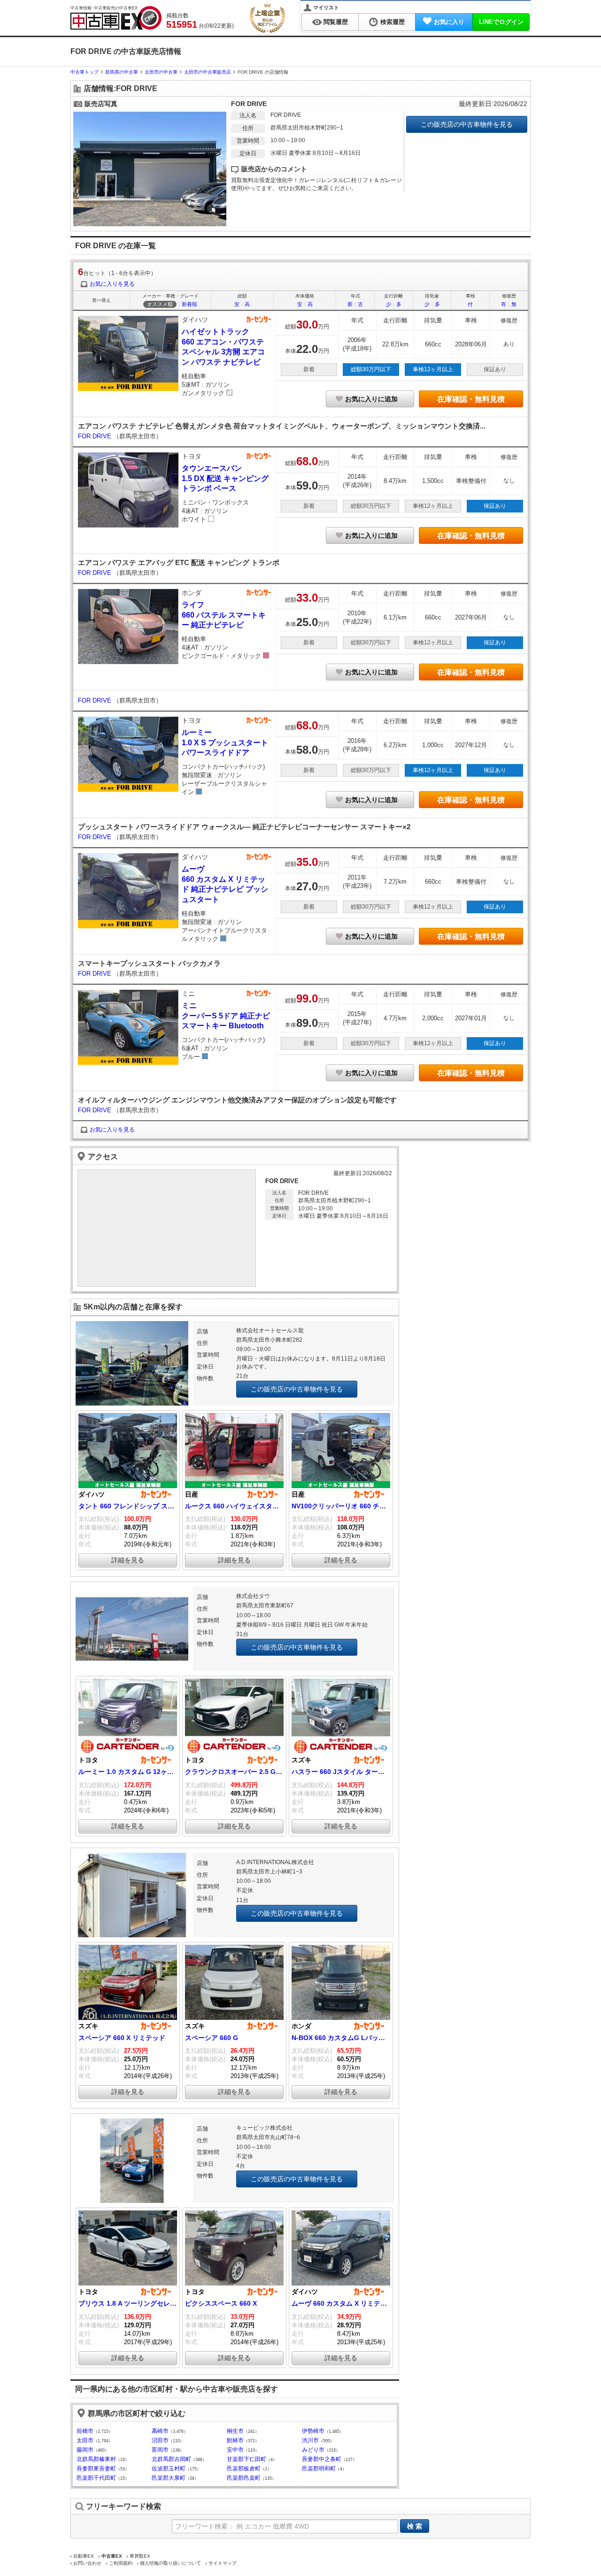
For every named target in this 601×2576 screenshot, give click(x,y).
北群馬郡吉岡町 (171, 2459)
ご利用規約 (121, 2563)
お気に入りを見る (112, 284)
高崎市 (160, 2431)
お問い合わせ (87, 2563)
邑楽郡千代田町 (96, 2478)
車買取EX (140, 2556)
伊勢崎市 (313, 2431)
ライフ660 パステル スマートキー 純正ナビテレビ (224, 615)
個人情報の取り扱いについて (170, 2563)
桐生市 (235, 2431)
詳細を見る (128, 1560)
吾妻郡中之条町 (322, 2459)
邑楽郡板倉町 (244, 2469)
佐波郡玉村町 (169, 2469)
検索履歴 (393, 22)
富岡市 (160, 2450)
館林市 (235, 2440)
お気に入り (449, 22)
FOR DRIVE (96, 436)
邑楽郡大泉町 (169, 2478)
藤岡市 (85, 2450)
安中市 (235, 2450)
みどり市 (313, 2450)
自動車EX (84, 2556)
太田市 (85, 2440)
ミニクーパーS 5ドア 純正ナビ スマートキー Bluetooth (226, 1016)
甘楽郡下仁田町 (247, 2459)
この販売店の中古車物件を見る (467, 124)
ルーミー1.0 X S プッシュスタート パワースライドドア (225, 742)
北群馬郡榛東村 (96, 2459)
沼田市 (160, 2440)
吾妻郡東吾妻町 (96, 2469)
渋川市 (310, 2440)
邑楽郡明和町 (319, 2469)
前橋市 (85, 2431)
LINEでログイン (501, 22)
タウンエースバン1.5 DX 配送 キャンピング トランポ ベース (225, 478)
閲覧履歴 (336, 22)
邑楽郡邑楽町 (244, 2478)
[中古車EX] (116, 18)
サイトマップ (223, 2563)
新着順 (189, 304)
